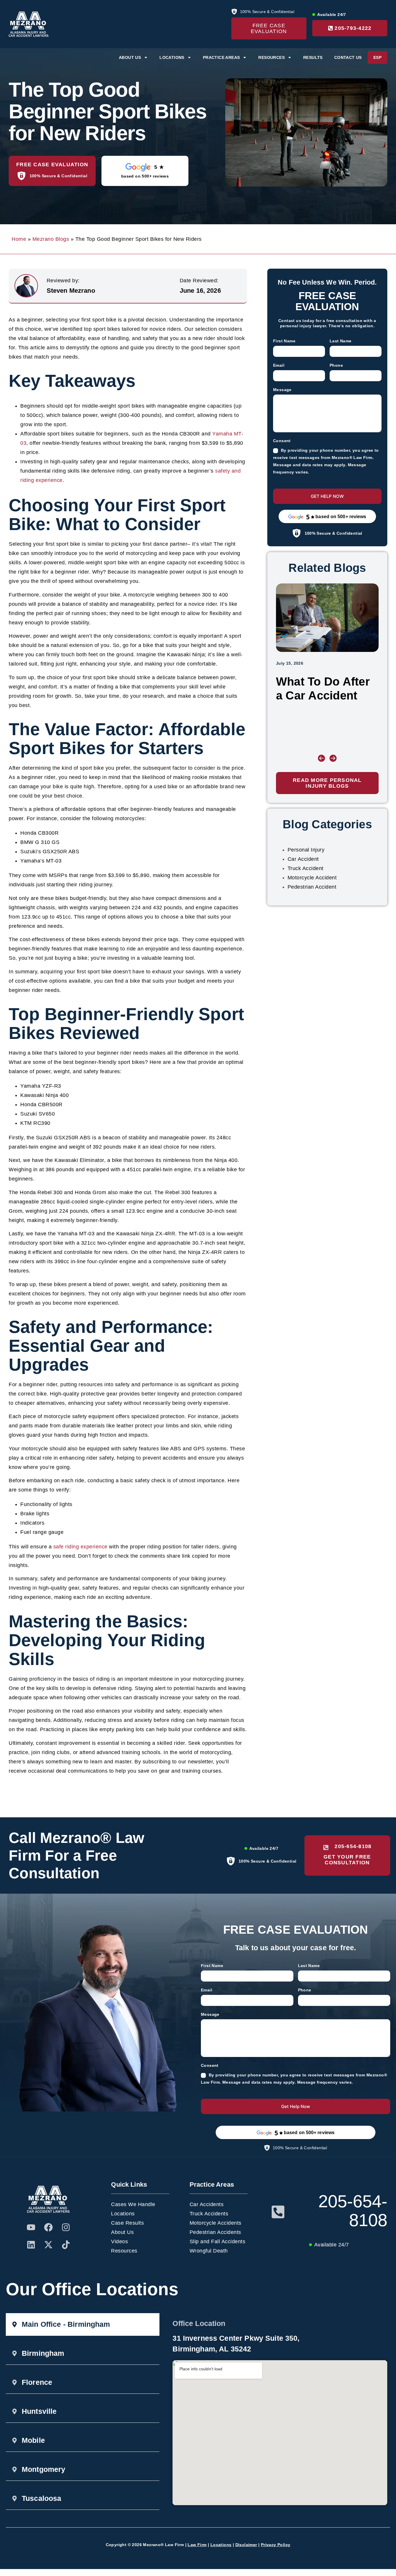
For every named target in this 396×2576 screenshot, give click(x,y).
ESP (377, 57)
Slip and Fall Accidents (218, 2241)
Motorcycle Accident (312, 878)
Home (19, 239)
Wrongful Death (209, 2251)
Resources (124, 2251)
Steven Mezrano (71, 291)
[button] (321, 758)
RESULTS (313, 57)
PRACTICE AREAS (221, 57)
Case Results (127, 2223)
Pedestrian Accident (312, 887)
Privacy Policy (276, 2545)
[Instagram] (66, 2227)
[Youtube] (31, 2227)
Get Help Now (296, 2106)
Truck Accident (306, 868)
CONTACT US (348, 57)
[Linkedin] (31, 2245)
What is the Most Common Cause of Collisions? (322, 695)
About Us (122, 2232)
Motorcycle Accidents (216, 2223)
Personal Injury (306, 850)
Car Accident (303, 859)
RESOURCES (271, 57)
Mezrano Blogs (51, 239)
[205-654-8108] (278, 2212)
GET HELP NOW (327, 496)
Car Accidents (207, 2204)
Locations (123, 2214)
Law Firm (197, 2545)
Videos (119, 2241)
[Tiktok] (66, 2245)
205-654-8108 (353, 2211)
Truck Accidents (209, 2214)
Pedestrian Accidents (215, 2232)
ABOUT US (130, 57)
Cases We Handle (133, 2204)
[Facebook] (48, 2227)
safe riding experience (80, 1547)
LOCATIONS (172, 57)
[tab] (83, 2324)
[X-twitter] (48, 2245)
